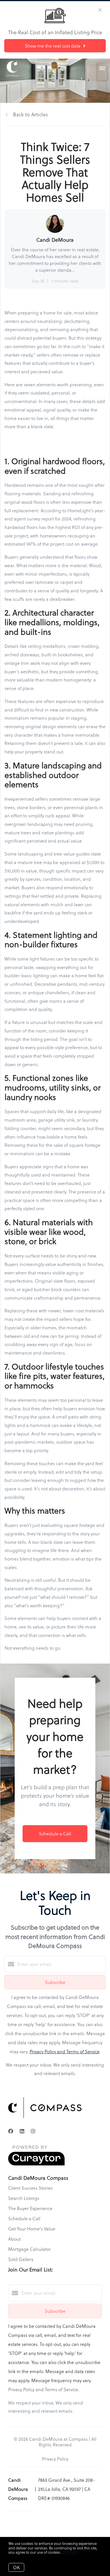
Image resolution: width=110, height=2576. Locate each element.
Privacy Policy (55, 2459)
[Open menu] (102, 68)
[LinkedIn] (22, 2131)
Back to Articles (30, 114)
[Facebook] (11, 2131)
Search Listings (24, 2198)
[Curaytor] (36, 2164)
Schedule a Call (24, 2218)
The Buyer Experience (30, 2208)
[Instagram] (33, 2131)
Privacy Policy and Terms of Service (65, 2051)
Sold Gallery (21, 2259)
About (14, 2239)
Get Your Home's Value (32, 2229)
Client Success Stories (30, 2188)
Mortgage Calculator (29, 2249)
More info (70, 2552)
